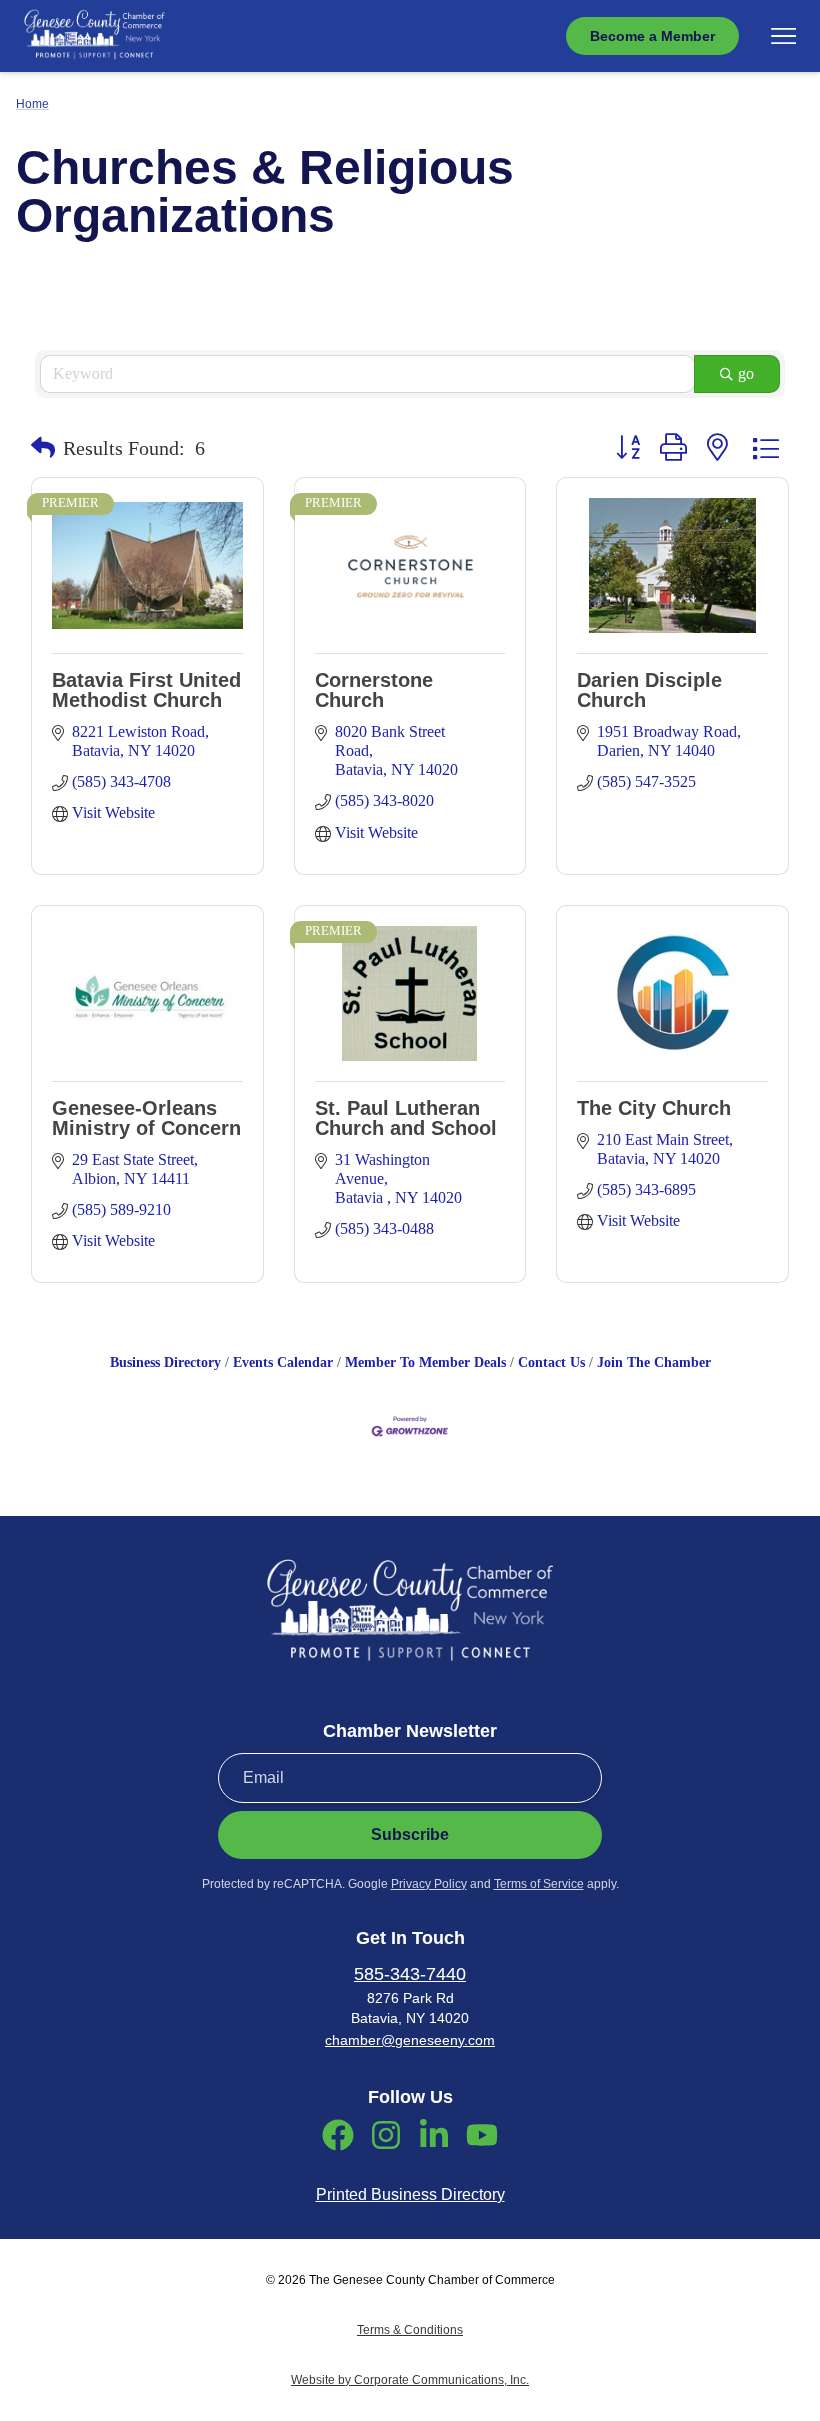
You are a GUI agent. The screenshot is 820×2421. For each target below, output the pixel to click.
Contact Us (551, 1362)
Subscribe (410, 1834)
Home (32, 104)
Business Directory (165, 1362)
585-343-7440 (410, 1974)
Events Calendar (283, 1362)
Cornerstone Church (374, 690)
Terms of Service (539, 1884)
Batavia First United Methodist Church (146, 690)
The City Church (654, 1108)
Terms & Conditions (410, 2330)
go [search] (746, 373)
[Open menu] (783, 36)
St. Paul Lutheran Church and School (406, 1118)
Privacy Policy (429, 1884)
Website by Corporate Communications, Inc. (410, 2380)
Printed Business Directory (410, 2194)
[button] (43, 448)
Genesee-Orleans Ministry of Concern (146, 1118)
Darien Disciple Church (649, 690)
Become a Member (652, 36)
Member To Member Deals (425, 1362)
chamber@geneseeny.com (410, 2040)
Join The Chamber (654, 1362)
